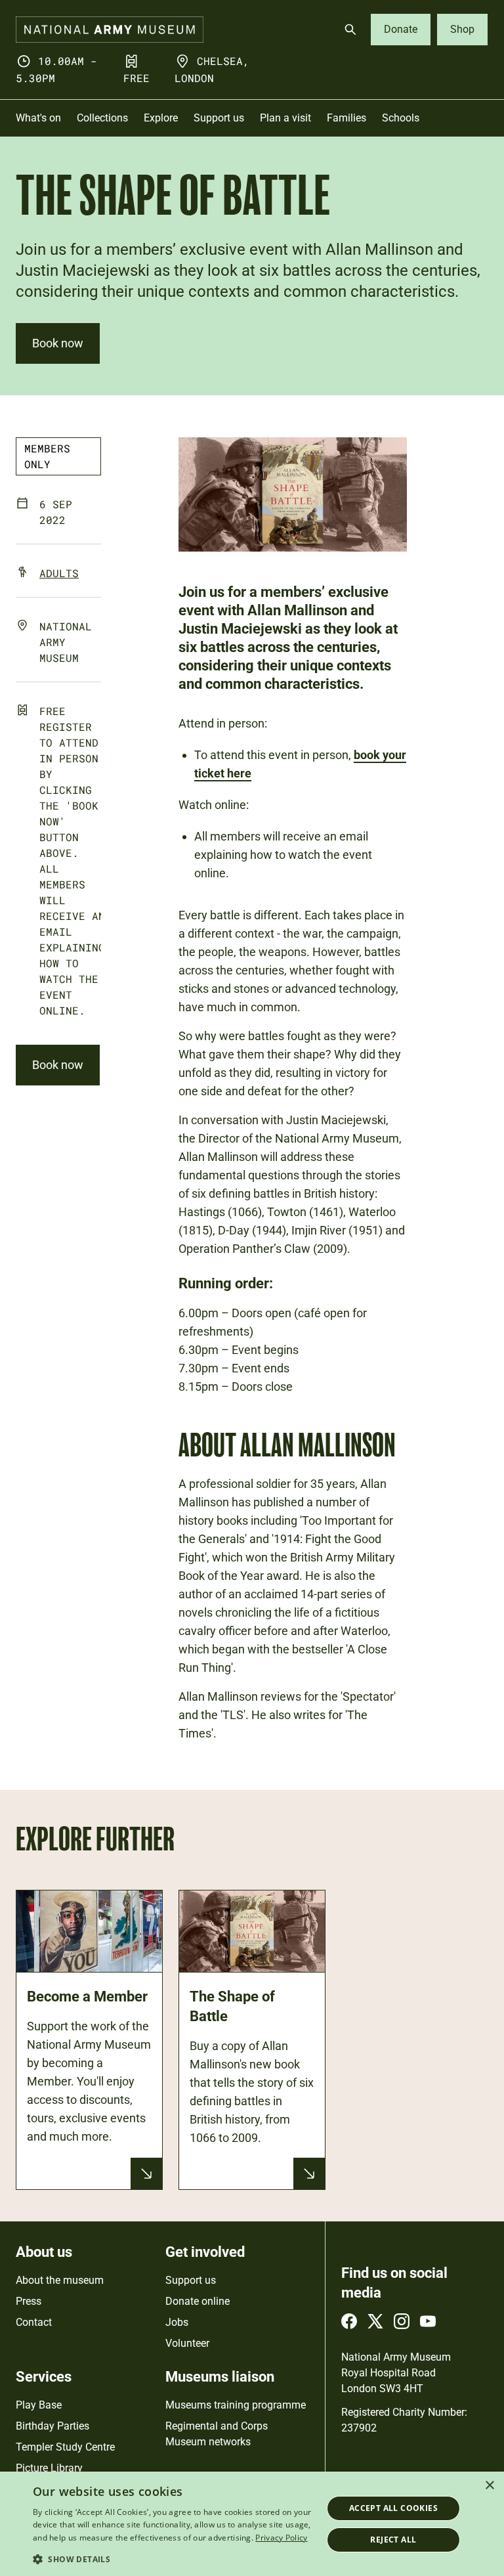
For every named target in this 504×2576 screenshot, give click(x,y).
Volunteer (187, 2343)
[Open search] (350, 30)
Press (29, 2301)
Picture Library (49, 2468)
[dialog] (252, 2524)
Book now (58, 343)
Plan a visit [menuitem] (285, 118)
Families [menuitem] (346, 118)
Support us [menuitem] (219, 118)
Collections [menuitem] (102, 118)
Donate (401, 29)
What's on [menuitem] (38, 118)
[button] (173, 2559)
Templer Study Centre (65, 2447)
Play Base (39, 2405)
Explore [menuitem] (161, 118)
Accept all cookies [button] (393, 2508)
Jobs (177, 2322)
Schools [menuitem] (401, 118)
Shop (462, 29)
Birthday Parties (52, 2426)
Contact (34, 2322)
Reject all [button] (393, 2540)
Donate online (198, 2301)
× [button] (489, 2486)
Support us (191, 2280)
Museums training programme (236, 2405)
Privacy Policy (281, 2538)
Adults (59, 573)
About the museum (60, 2280)
